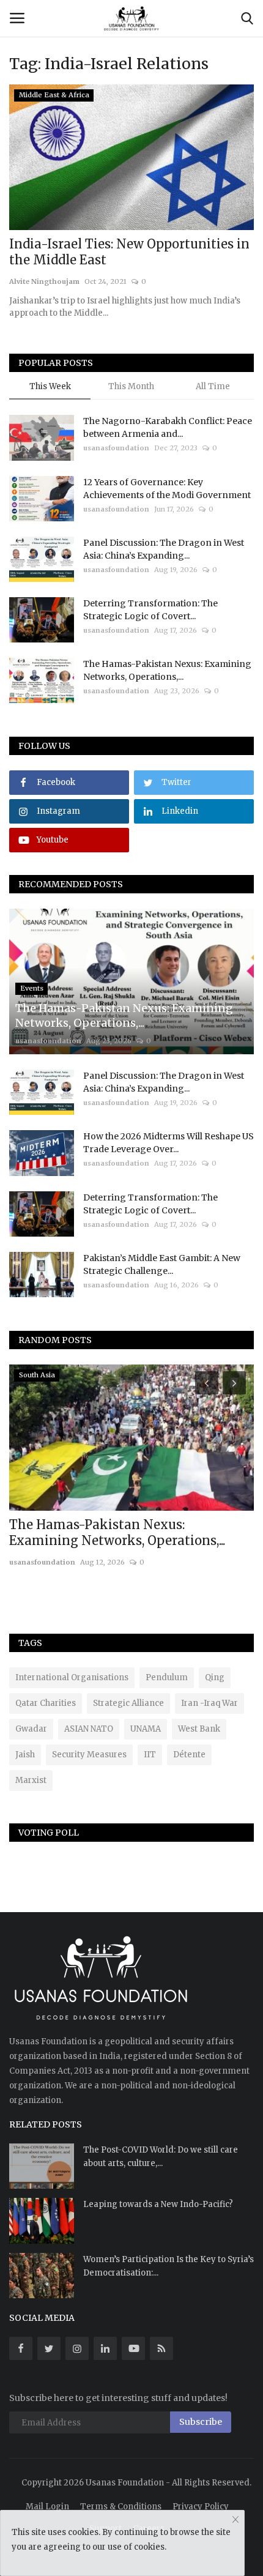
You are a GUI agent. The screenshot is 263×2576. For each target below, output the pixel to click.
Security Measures (89, 1755)
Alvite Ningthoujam (44, 281)
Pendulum (167, 1677)
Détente (189, 1755)
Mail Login (47, 2507)
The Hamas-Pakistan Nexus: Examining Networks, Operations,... (167, 670)
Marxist (31, 1780)
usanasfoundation (116, 448)
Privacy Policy (201, 2507)
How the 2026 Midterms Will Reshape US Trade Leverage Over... (169, 1143)
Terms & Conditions (121, 2507)
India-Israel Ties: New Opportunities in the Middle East (129, 252)
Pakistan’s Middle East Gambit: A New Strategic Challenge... (162, 1264)
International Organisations (72, 1677)
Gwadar (31, 1729)
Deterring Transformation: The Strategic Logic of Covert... (150, 610)
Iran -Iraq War (209, 1703)
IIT (150, 1755)
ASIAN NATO (89, 1729)
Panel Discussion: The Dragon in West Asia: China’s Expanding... (164, 549)
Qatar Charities (46, 1703)
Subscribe (201, 2422)
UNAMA (146, 1729)
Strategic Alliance (128, 1703)
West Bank (199, 1729)
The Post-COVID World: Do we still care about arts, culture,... (161, 2157)
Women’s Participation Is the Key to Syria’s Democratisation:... (169, 2266)
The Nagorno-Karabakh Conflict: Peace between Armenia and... (168, 427)
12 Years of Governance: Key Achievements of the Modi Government (167, 489)
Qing (215, 1677)
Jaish (25, 1755)
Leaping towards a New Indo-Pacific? (158, 2204)
